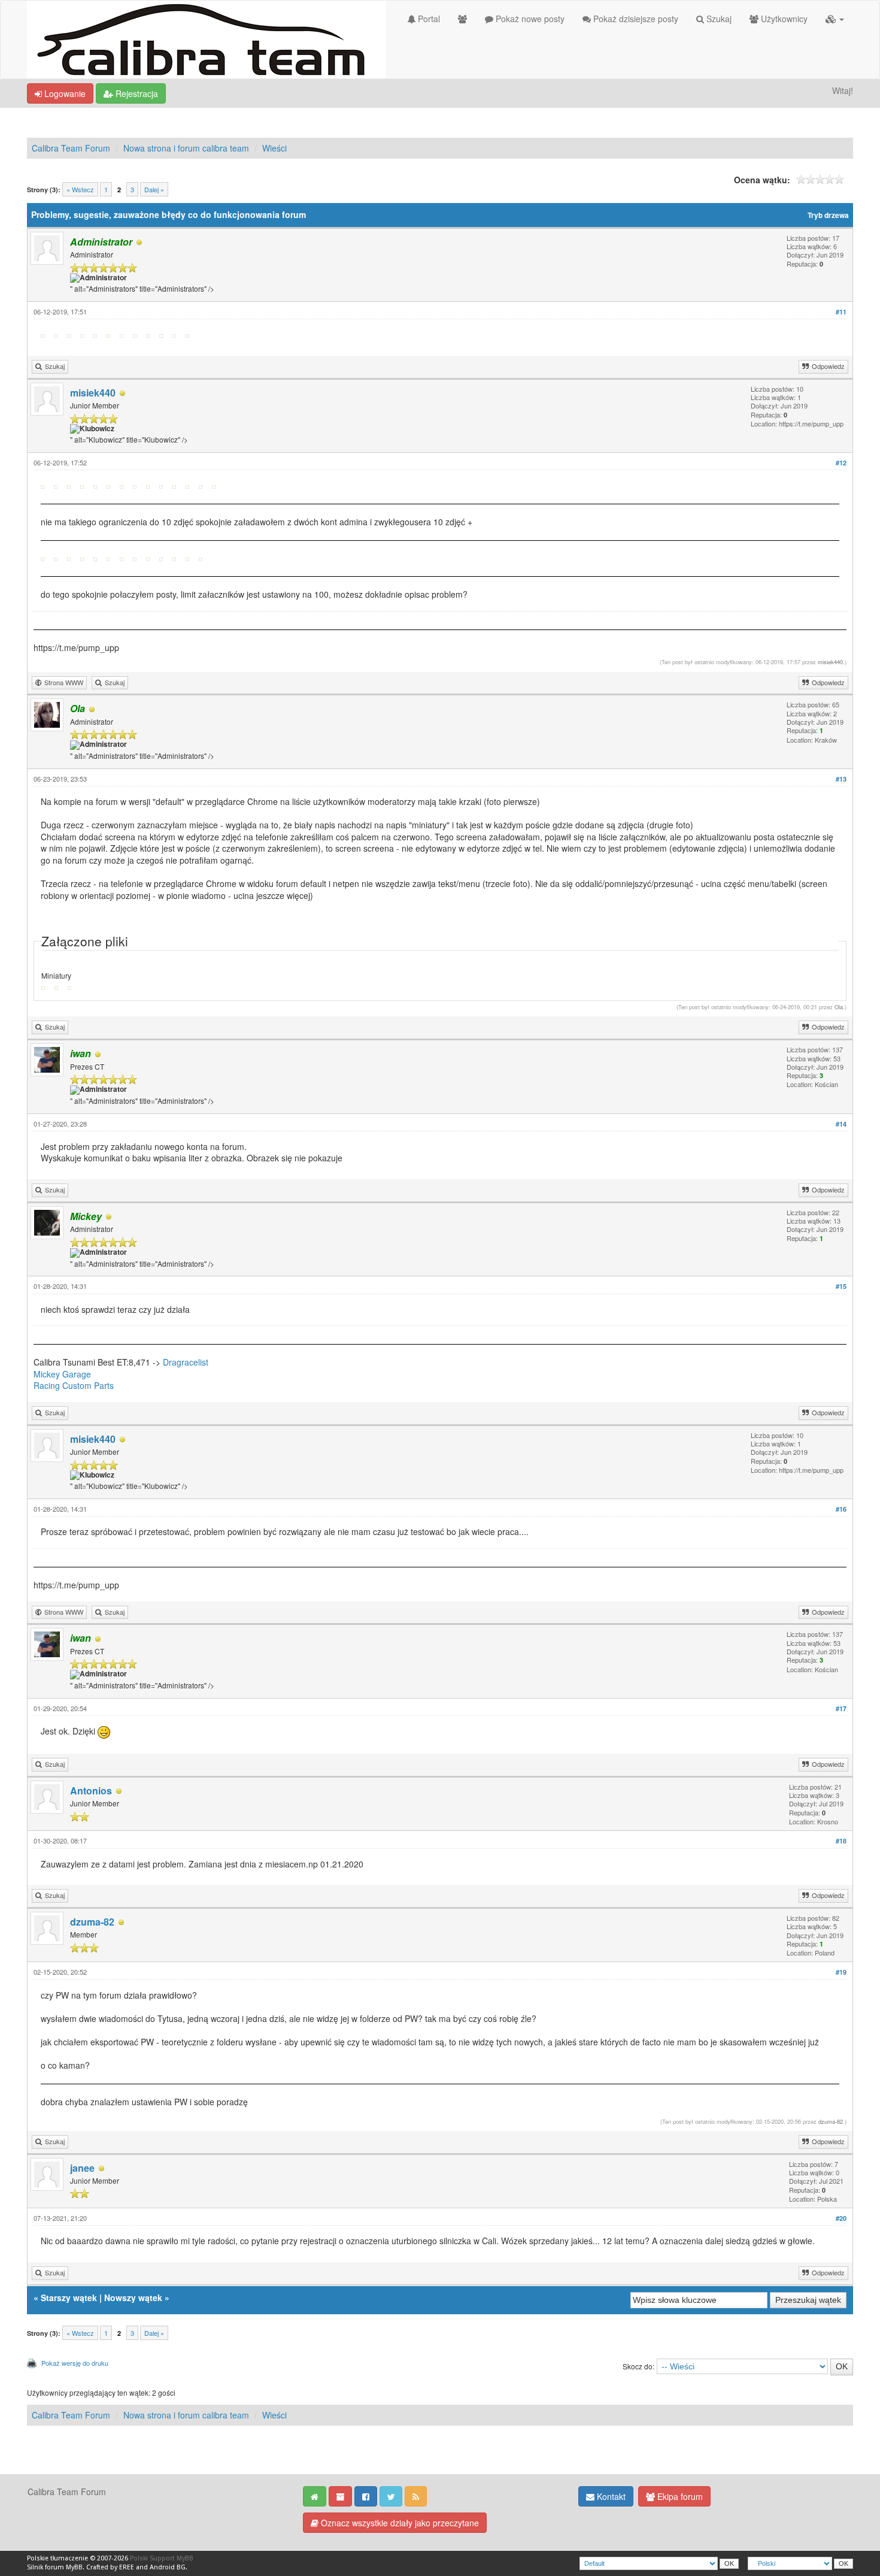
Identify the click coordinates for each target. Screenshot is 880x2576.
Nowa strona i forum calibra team (186, 148)
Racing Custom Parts (74, 1385)
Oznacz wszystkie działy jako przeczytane (399, 2523)
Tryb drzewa (828, 215)
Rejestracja (136, 93)
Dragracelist (186, 1362)
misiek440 (93, 393)
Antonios (91, 1791)
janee (82, 2168)
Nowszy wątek (133, 2297)
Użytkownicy (783, 19)
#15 (841, 1286)
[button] (835, 19)
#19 (841, 1972)
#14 (841, 1124)
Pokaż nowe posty (529, 19)
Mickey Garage (62, 1374)
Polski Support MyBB (162, 2558)
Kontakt (610, 2496)
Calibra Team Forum (71, 148)
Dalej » (154, 189)
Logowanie (64, 93)
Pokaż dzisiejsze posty (635, 19)
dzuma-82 (92, 1922)
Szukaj (718, 19)
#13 (841, 779)
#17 (841, 1708)
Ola (839, 1007)
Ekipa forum (679, 2496)
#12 (841, 463)
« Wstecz (80, 189)
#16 (841, 1509)
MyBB (74, 2567)
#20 (841, 2218)
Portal (428, 19)
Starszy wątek (69, 2297)
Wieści (274, 148)
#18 (841, 1841)
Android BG (168, 2567)
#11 (841, 312)
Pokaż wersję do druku (75, 2363)
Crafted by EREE (110, 2567)
